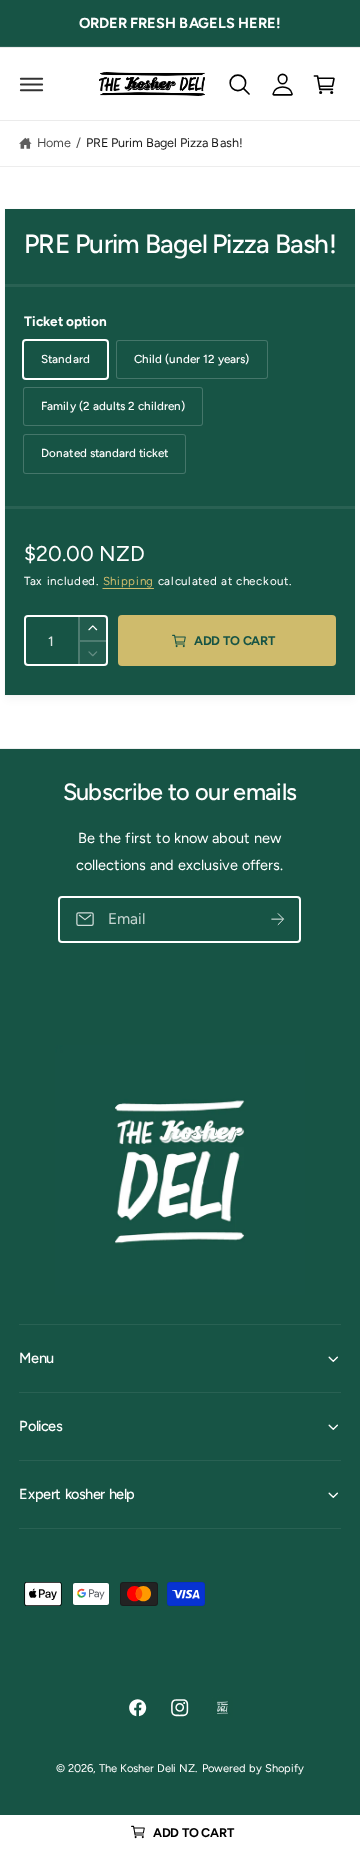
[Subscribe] (278, 919)
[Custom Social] (222, 1707)
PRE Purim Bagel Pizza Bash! (164, 142)
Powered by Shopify (253, 1768)
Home (54, 142)
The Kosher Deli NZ (147, 1768)
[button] (31, 84)
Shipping (128, 581)
